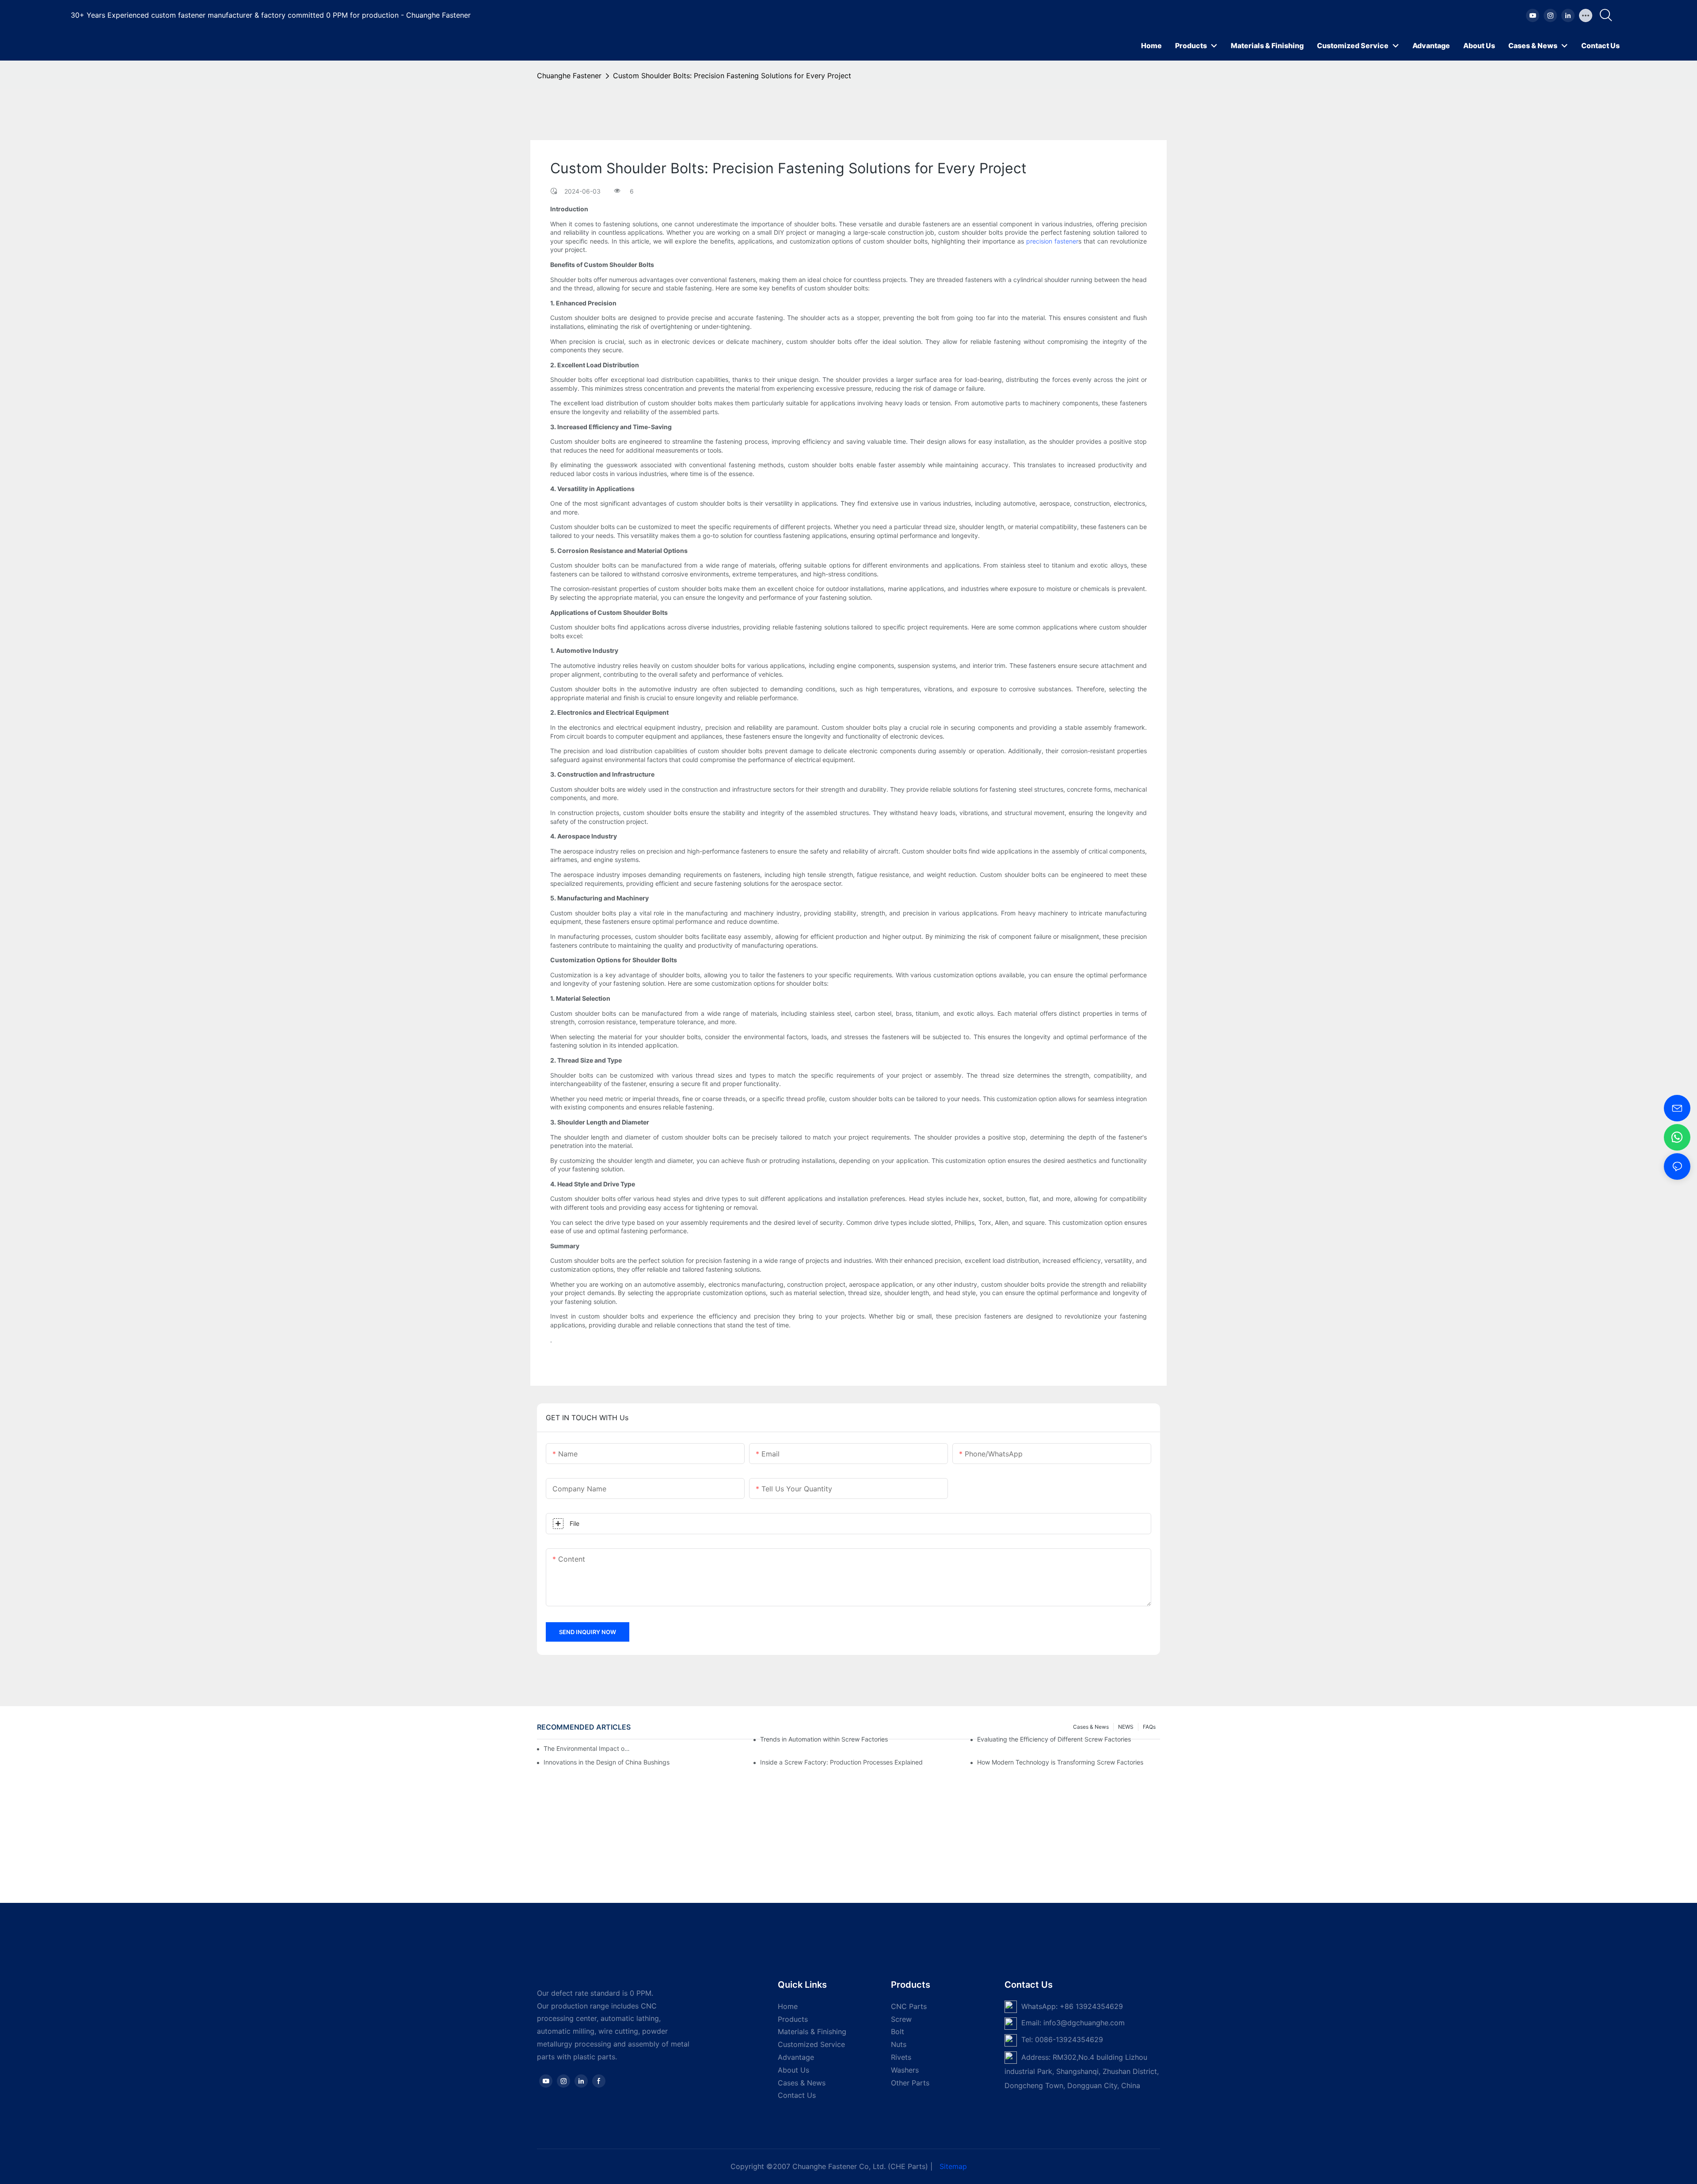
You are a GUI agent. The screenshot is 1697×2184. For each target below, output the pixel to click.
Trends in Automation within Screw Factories (824, 1739)
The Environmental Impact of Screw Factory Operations (588, 1748)
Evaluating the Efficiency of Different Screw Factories (1054, 1739)
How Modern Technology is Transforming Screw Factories (1060, 1762)
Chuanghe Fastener (569, 76)
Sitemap (953, 2166)
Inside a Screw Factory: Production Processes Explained (841, 1762)
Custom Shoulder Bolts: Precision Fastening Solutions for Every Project (732, 76)
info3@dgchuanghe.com (1084, 2023)
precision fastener (1052, 241)
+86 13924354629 (1091, 2006)
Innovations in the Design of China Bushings (607, 1762)
